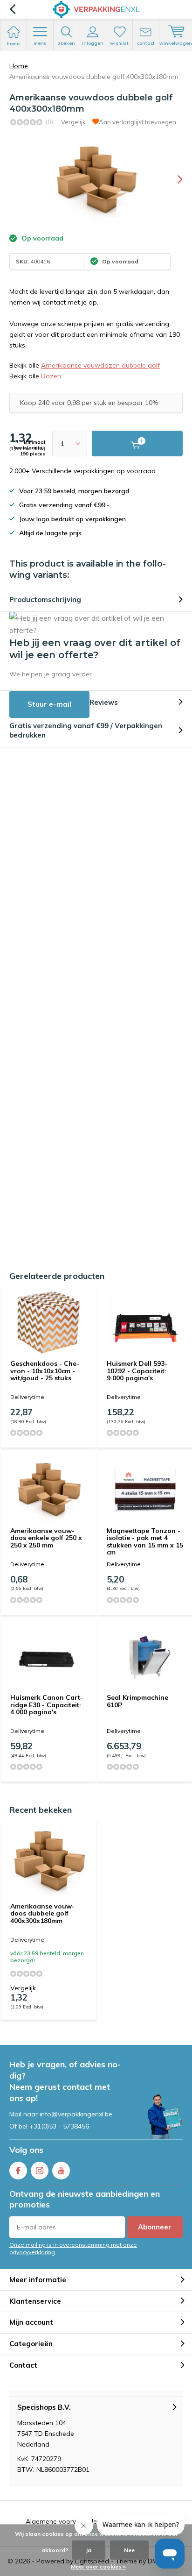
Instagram (40, 2171)
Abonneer (155, 2227)
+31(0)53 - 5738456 (59, 2126)
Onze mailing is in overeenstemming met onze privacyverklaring (73, 2248)
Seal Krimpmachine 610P (137, 1701)
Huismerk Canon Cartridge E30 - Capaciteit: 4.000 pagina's (47, 1705)
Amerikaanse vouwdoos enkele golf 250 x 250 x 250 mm (46, 1538)
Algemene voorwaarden (63, 2521)
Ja (89, 2550)
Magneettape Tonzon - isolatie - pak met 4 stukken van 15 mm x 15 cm (145, 1542)
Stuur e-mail (49, 704)
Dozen (51, 376)
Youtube (61, 2171)
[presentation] (173, 179)
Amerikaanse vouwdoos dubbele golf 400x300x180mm (42, 1913)
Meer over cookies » (98, 2566)
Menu (40, 43)
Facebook (18, 2171)
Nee (129, 2550)
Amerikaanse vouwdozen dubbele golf (100, 365)
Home (19, 66)
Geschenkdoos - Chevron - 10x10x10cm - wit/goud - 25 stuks (45, 1371)
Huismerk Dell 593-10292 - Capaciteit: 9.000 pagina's (137, 1371)
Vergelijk (73, 122)
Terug (12, 9)
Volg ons (26, 2150)
